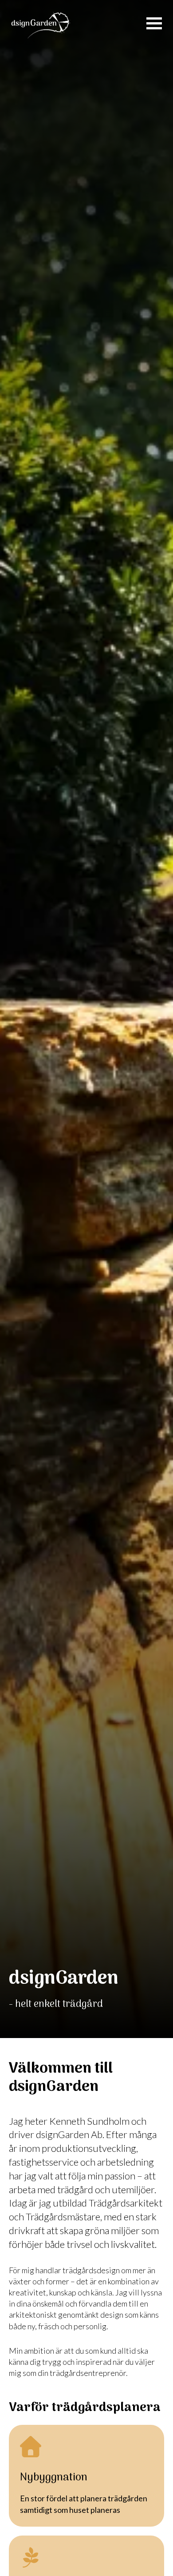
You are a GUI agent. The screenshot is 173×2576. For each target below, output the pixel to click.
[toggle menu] (154, 23)
